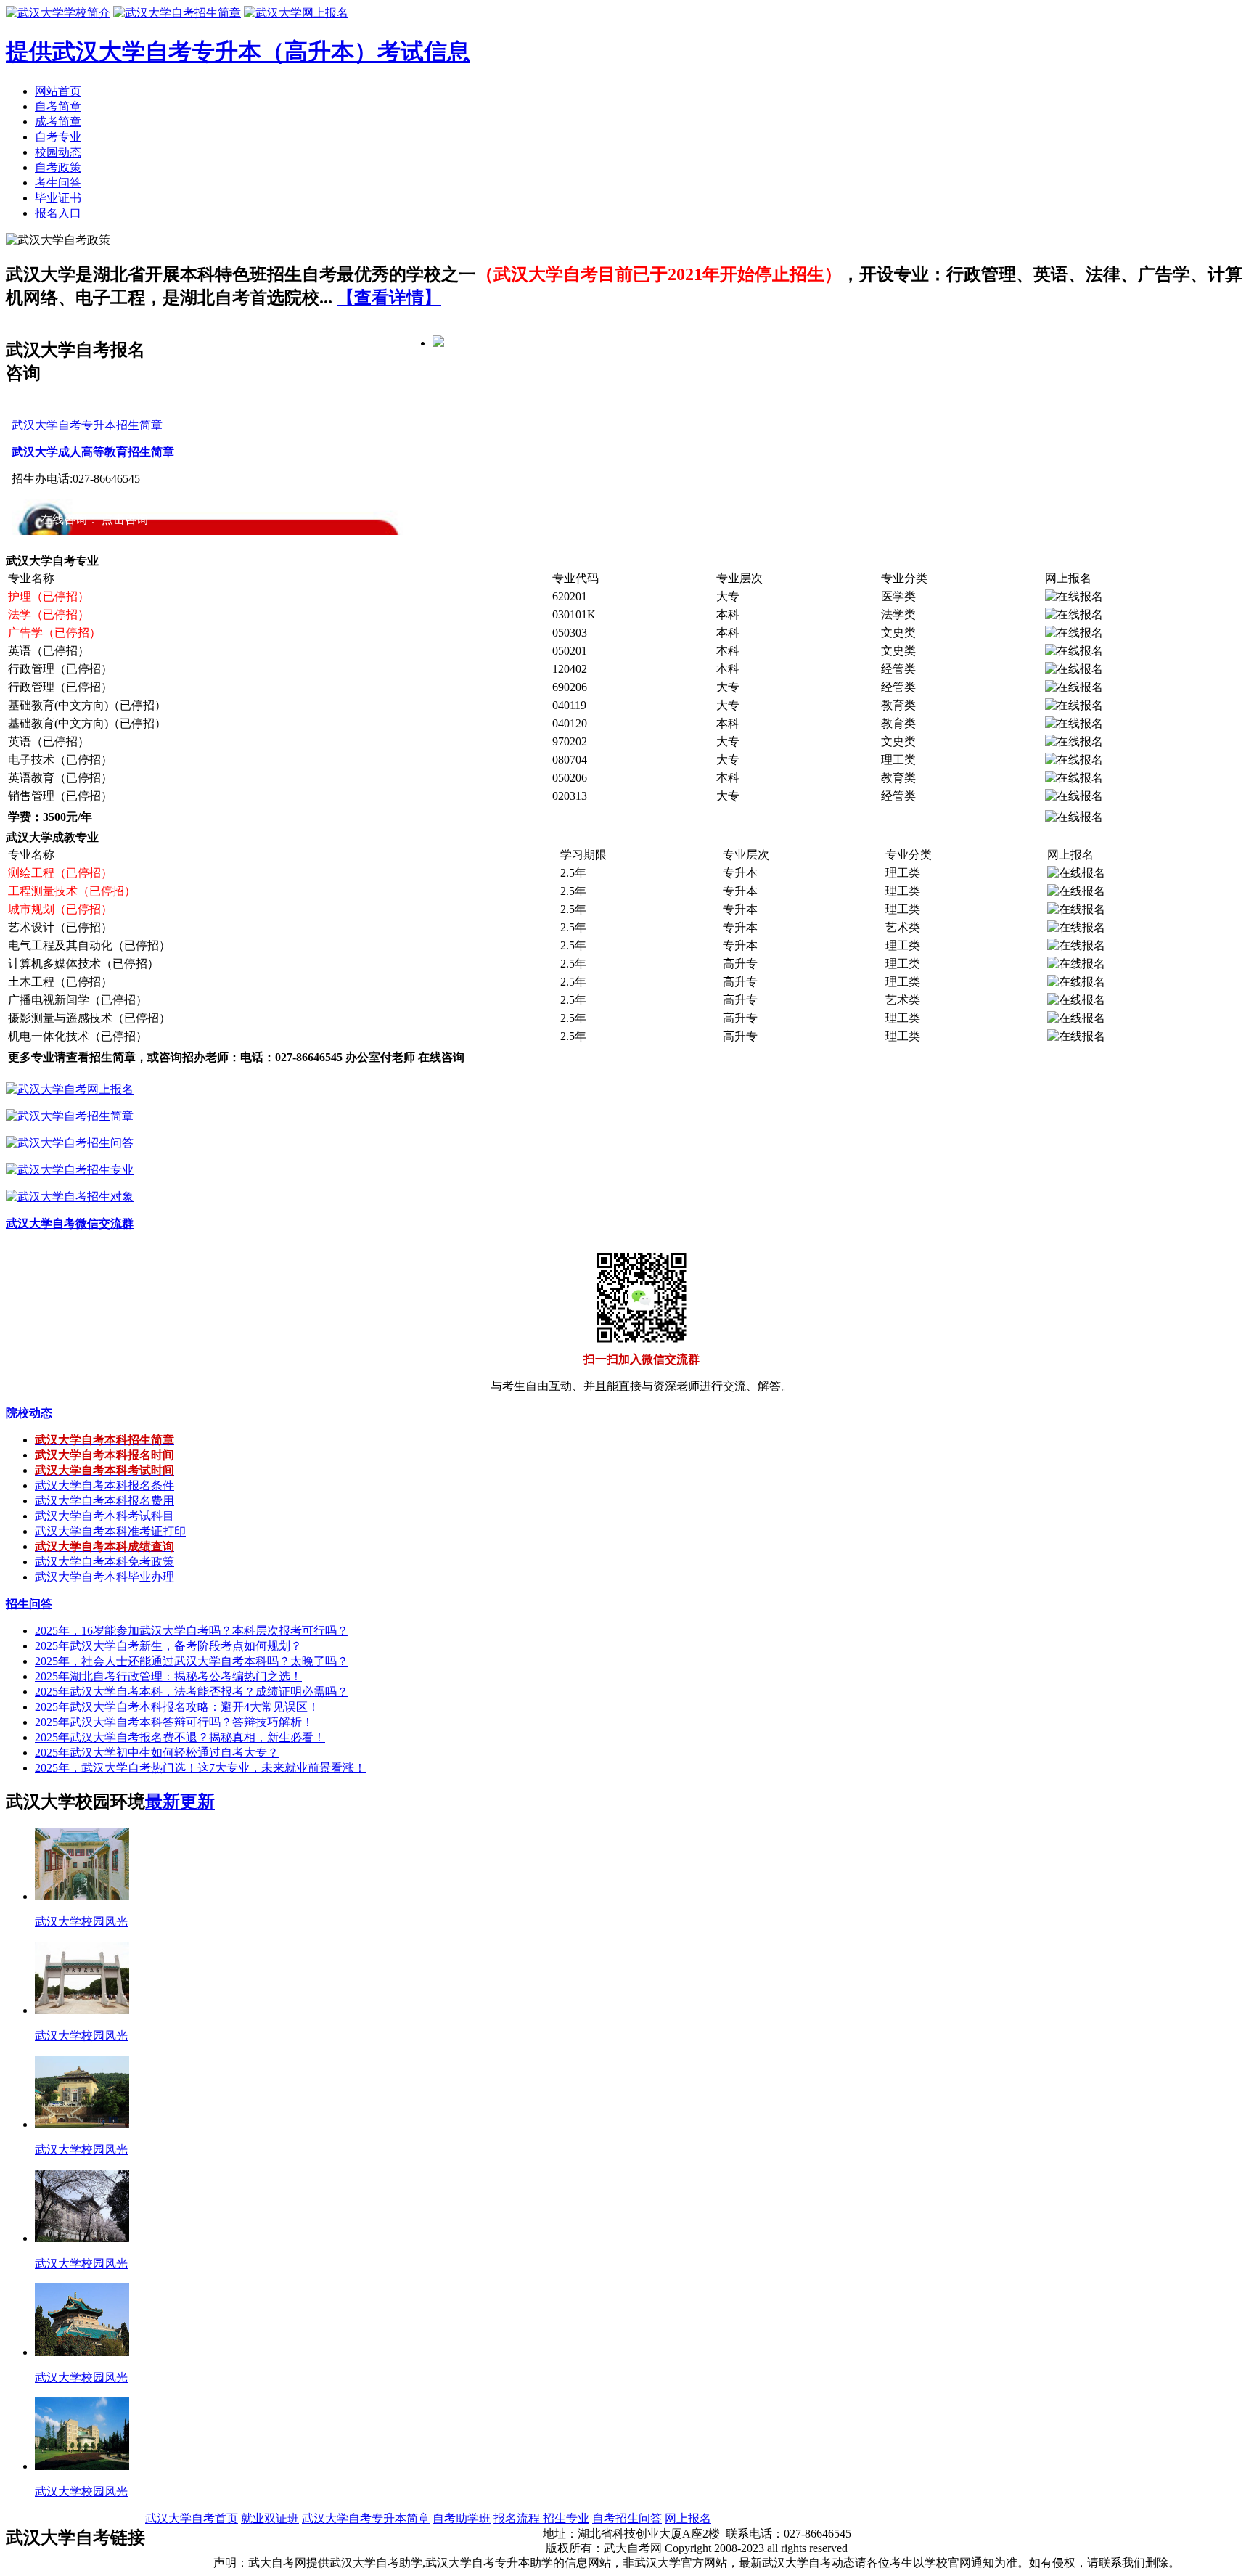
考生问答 (58, 183)
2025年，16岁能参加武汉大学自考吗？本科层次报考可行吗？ (192, 1631)
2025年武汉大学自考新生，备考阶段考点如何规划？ (168, 1646)
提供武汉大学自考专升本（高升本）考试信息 (238, 52)
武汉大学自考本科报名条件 (104, 1485)
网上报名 (688, 2518)
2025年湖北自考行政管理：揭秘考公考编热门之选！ (168, 1676)
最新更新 (180, 1802)
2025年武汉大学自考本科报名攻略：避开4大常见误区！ (177, 1707)
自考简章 (58, 106)
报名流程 (518, 2518)
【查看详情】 (389, 298)
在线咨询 (441, 1057)
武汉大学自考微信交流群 (70, 1223)
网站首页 (58, 91)
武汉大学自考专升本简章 (366, 2518)
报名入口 (58, 213)
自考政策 (58, 167)
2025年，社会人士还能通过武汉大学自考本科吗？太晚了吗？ (192, 1661)
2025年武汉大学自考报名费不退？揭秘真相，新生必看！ (180, 1737)
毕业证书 (58, 198)
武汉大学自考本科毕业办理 (104, 1577)
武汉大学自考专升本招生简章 (87, 425)
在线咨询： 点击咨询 (94, 519)
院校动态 (29, 1413)
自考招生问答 (627, 2518)
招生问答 (29, 1604)
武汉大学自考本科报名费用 (104, 1501)
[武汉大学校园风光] (82, 1896)
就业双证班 (270, 2518)
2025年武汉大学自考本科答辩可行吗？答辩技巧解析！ (174, 1722)
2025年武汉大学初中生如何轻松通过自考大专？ (157, 1753)
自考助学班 (462, 2518)
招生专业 (566, 2518)
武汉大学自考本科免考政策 (104, 1562)
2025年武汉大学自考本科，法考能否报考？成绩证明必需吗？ (192, 1692)
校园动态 (58, 152)
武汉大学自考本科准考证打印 (110, 1531)
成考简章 (58, 122)
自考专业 (58, 137)
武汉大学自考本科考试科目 (104, 1516)
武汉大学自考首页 (192, 2518)
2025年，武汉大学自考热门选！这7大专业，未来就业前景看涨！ (200, 1768)
